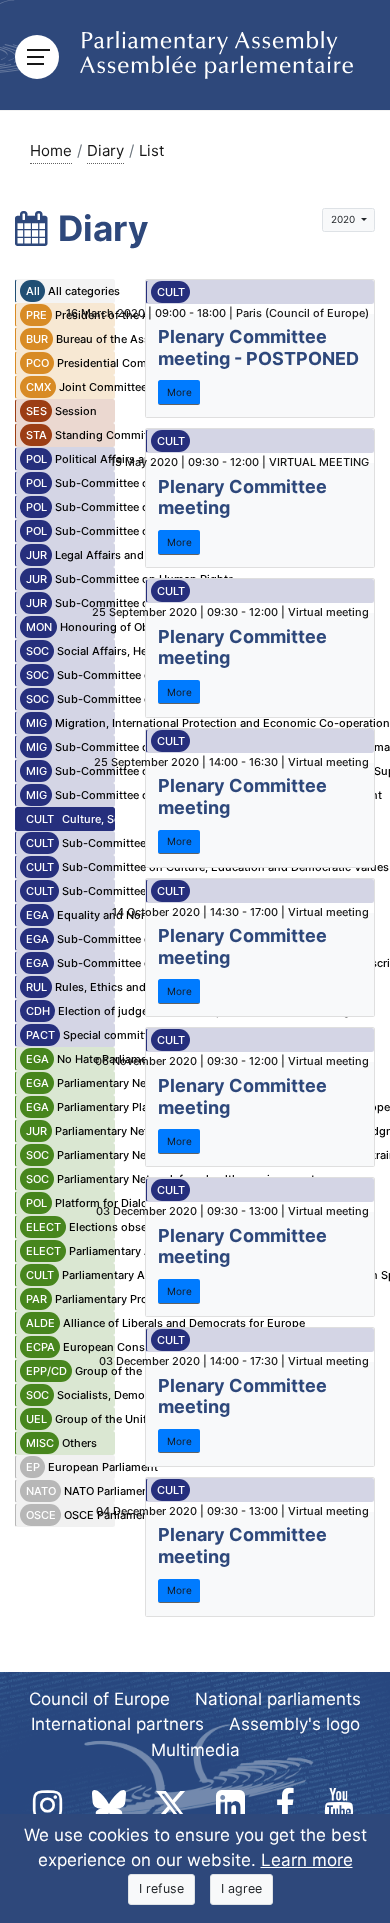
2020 (344, 219)
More (179, 392)
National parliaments (278, 1699)
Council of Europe (99, 1699)
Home (51, 150)
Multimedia (195, 1750)
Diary (105, 150)
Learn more (307, 1860)
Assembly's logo (294, 1724)
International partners (117, 1724)
